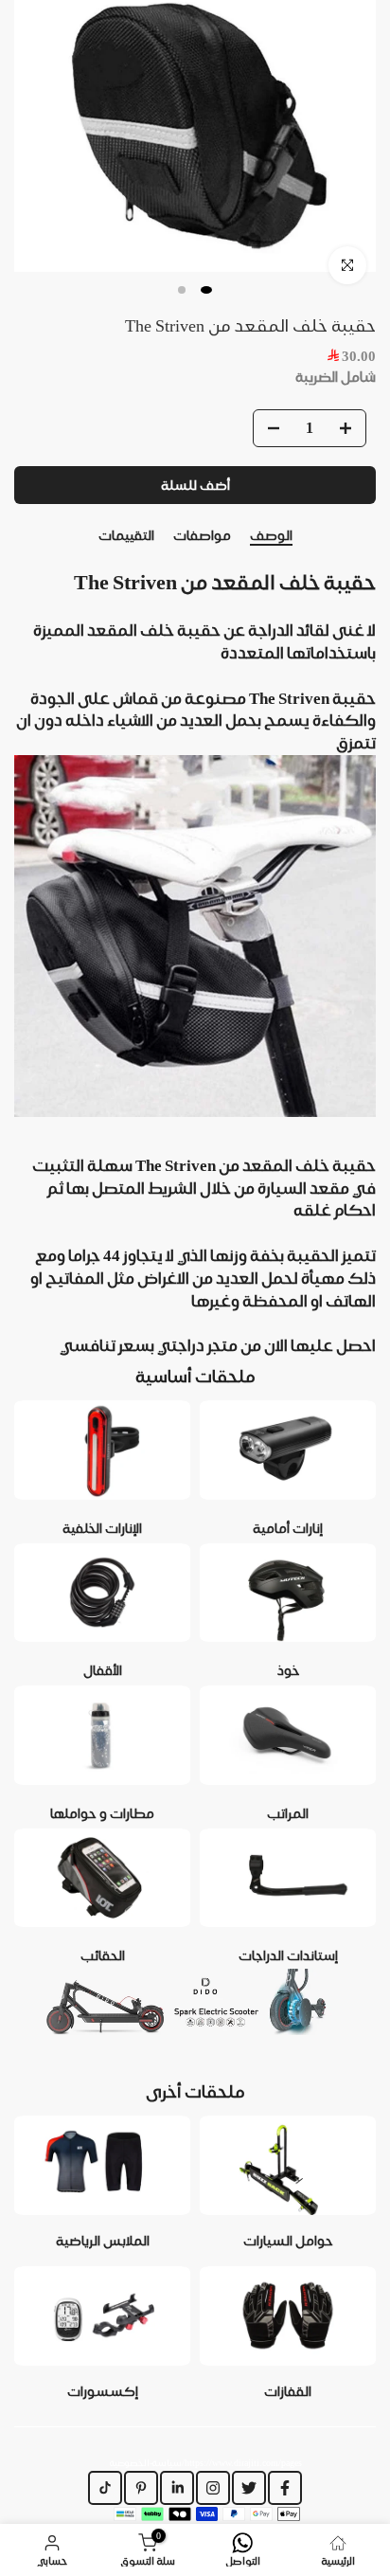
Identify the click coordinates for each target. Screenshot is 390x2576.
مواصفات (202, 535)
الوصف (271, 535)
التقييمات (126, 535)
